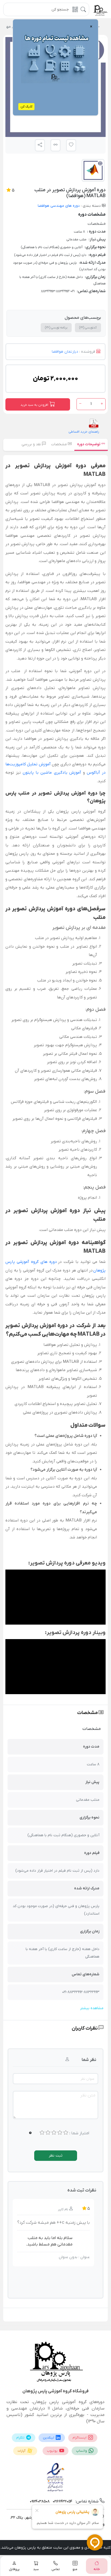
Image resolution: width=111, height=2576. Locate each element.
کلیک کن (26, 107)
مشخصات (60, 444)
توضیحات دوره (89, 444)
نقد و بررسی (32, 444)
